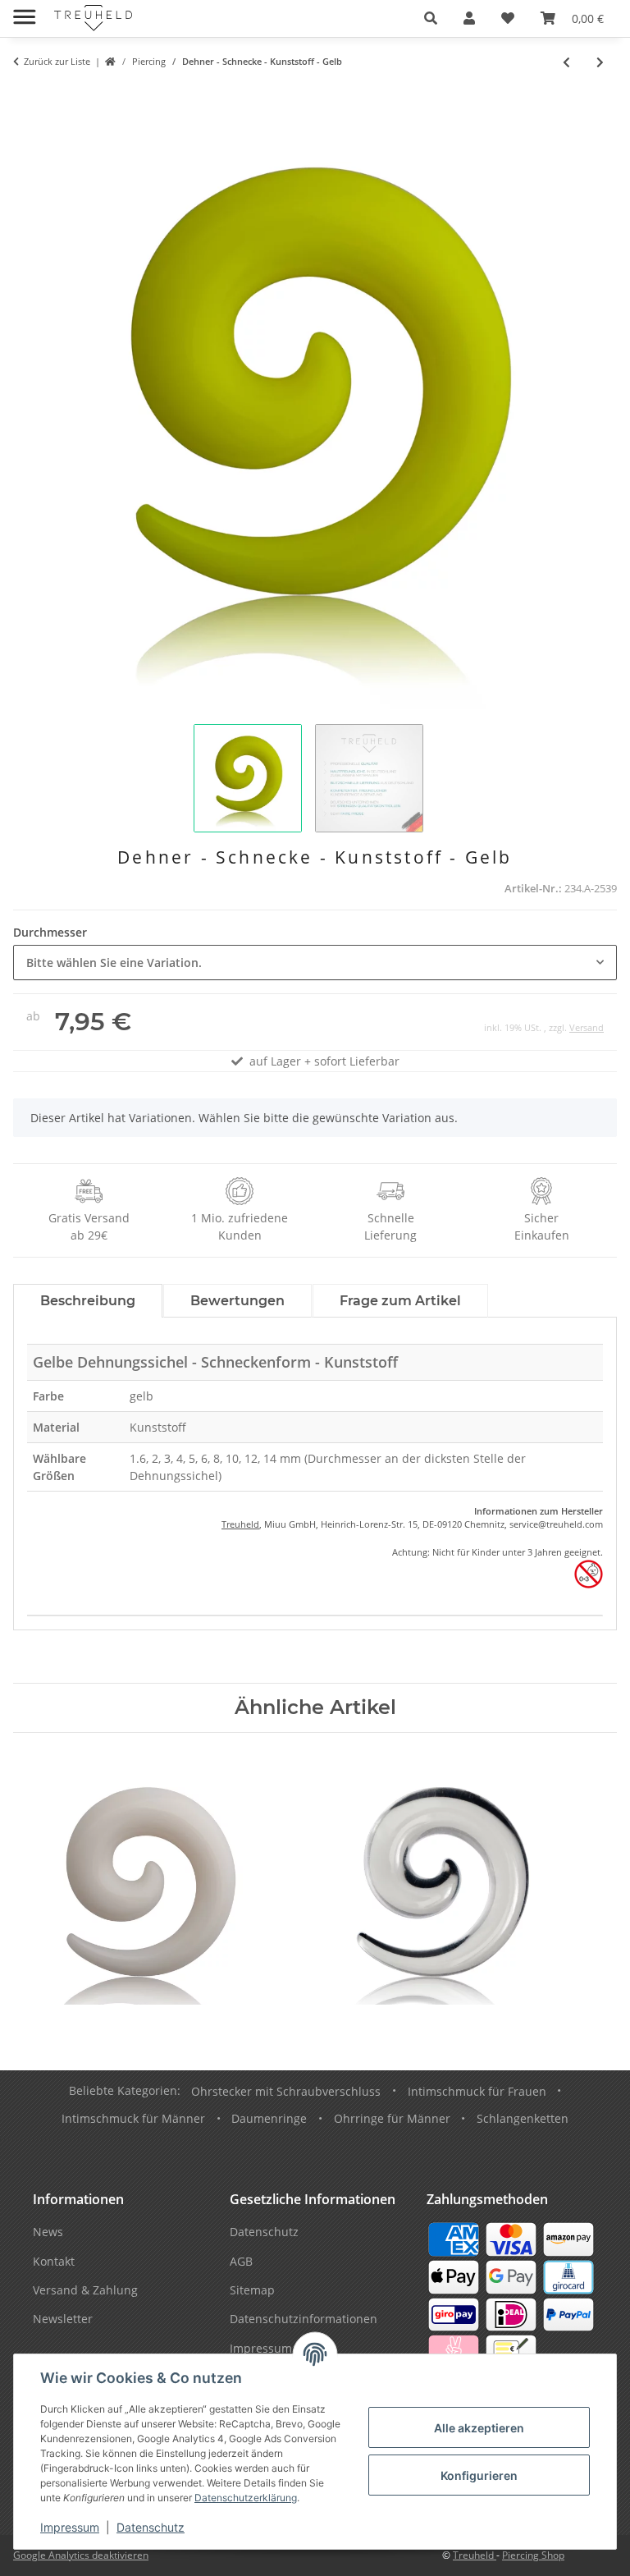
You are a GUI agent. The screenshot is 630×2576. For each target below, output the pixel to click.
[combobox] (315, 963)
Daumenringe (269, 2118)
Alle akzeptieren (479, 2428)
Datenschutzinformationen (304, 2319)
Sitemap (252, 2290)
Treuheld (240, 1524)
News (48, 2232)
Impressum (70, 2527)
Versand (587, 1027)
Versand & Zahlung (85, 2290)
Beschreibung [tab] (88, 1301)
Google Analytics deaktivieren (81, 2555)
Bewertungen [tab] (237, 1301)
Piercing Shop (533, 2555)
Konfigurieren (479, 2475)
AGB (241, 2261)
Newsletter (63, 2319)
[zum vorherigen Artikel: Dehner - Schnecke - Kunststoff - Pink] (566, 62)
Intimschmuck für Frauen (477, 2091)
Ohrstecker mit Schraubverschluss (286, 2091)
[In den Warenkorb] (26, 96)
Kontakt (54, 2261)
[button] (431, 18)
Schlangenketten (523, 2118)
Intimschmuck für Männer (133, 2118)
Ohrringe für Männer (392, 2118)
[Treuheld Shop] (110, 62)
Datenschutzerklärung (246, 2498)
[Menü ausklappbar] (24, 10)
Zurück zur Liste (57, 61)
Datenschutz (151, 2527)
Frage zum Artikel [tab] (400, 1301)
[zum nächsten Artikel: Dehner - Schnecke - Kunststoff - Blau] (600, 62)
